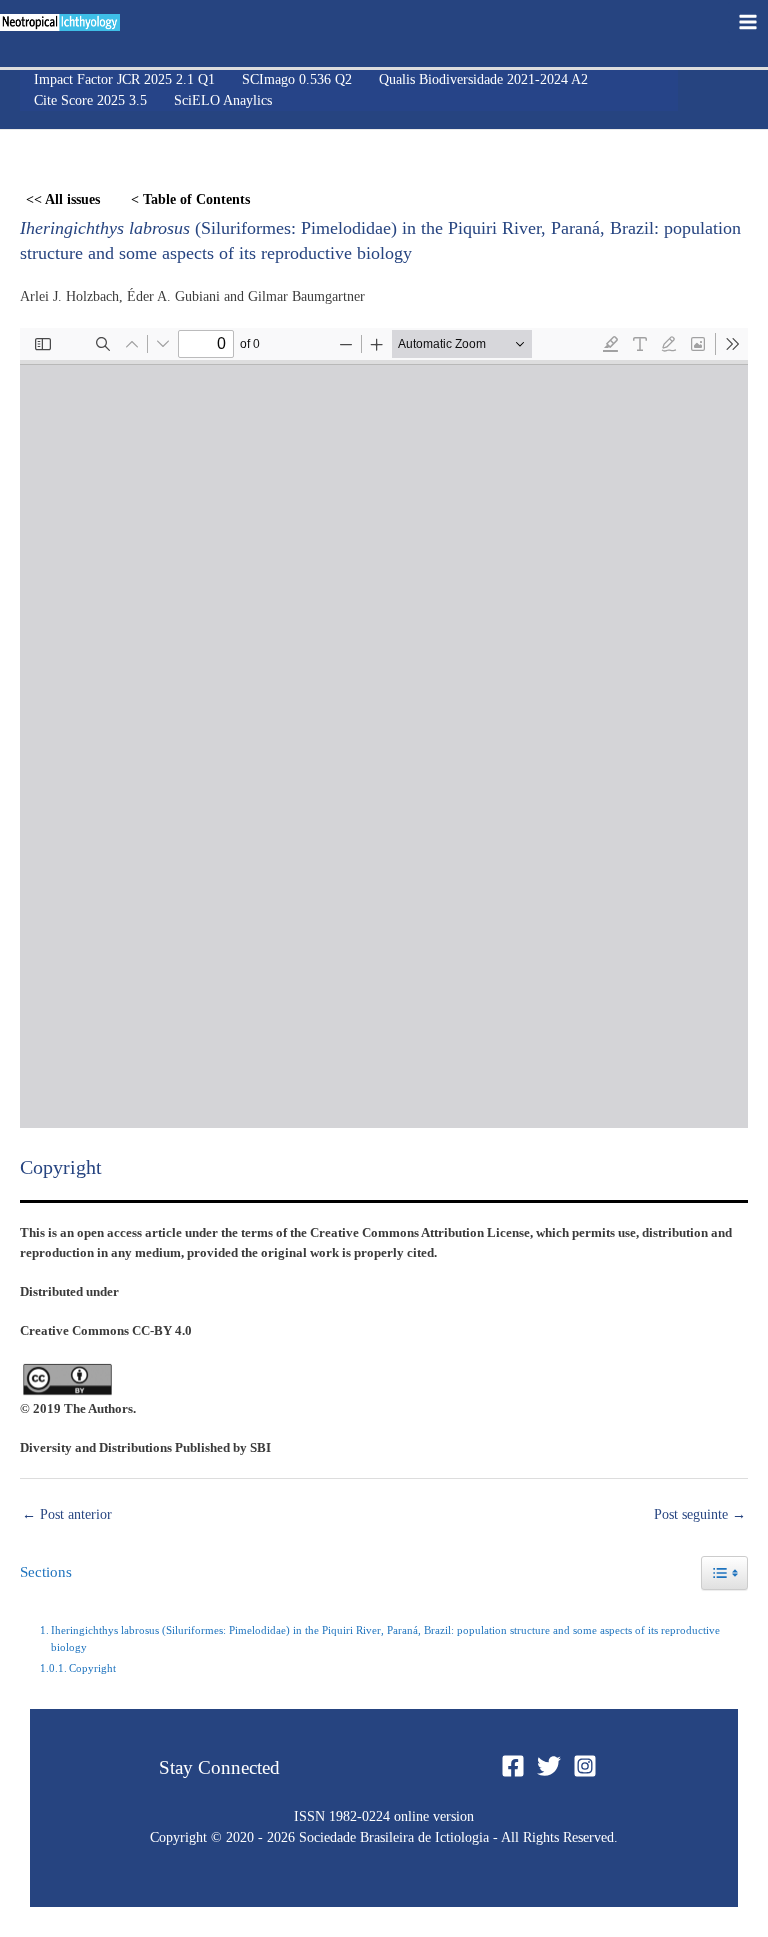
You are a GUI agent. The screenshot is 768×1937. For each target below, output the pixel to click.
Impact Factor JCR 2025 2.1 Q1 (124, 79)
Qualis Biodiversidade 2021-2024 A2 (483, 79)
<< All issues (63, 199)
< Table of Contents (190, 199)
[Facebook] (513, 1766)
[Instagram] (585, 1766)
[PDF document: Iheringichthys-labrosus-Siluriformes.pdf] (384, 728)
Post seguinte (700, 1514)
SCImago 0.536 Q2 (297, 79)
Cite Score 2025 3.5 (90, 100)
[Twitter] (549, 1766)
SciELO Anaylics (223, 100)
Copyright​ (92, 1668)
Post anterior (67, 1514)
